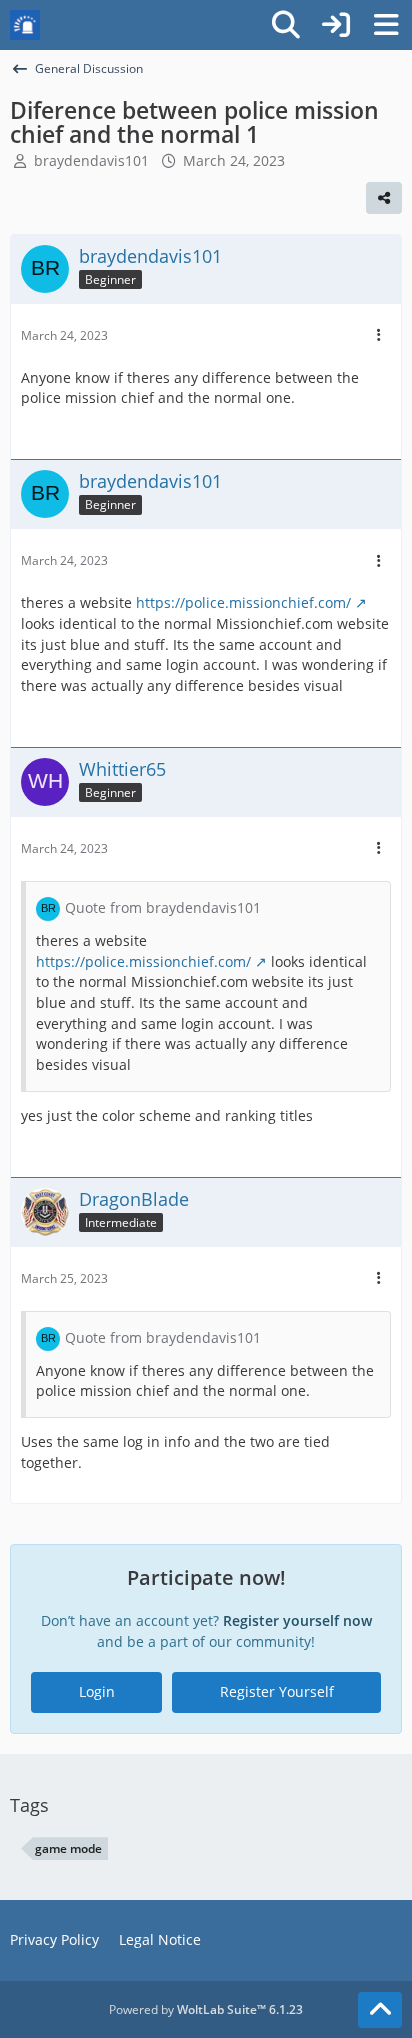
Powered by (206, 2009)
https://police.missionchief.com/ (243, 602)
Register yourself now (297, 1620)
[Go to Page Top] (380, 2010)
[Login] (336, 25)
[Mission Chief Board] (25, 25)
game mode (68, 1848)
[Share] (384, 198)
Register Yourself (277, 1691)
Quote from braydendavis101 (163, 907)
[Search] (286, 25)
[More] (379, 335)
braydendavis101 (91, 160)
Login (97, 1691)
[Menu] (386, 25)
